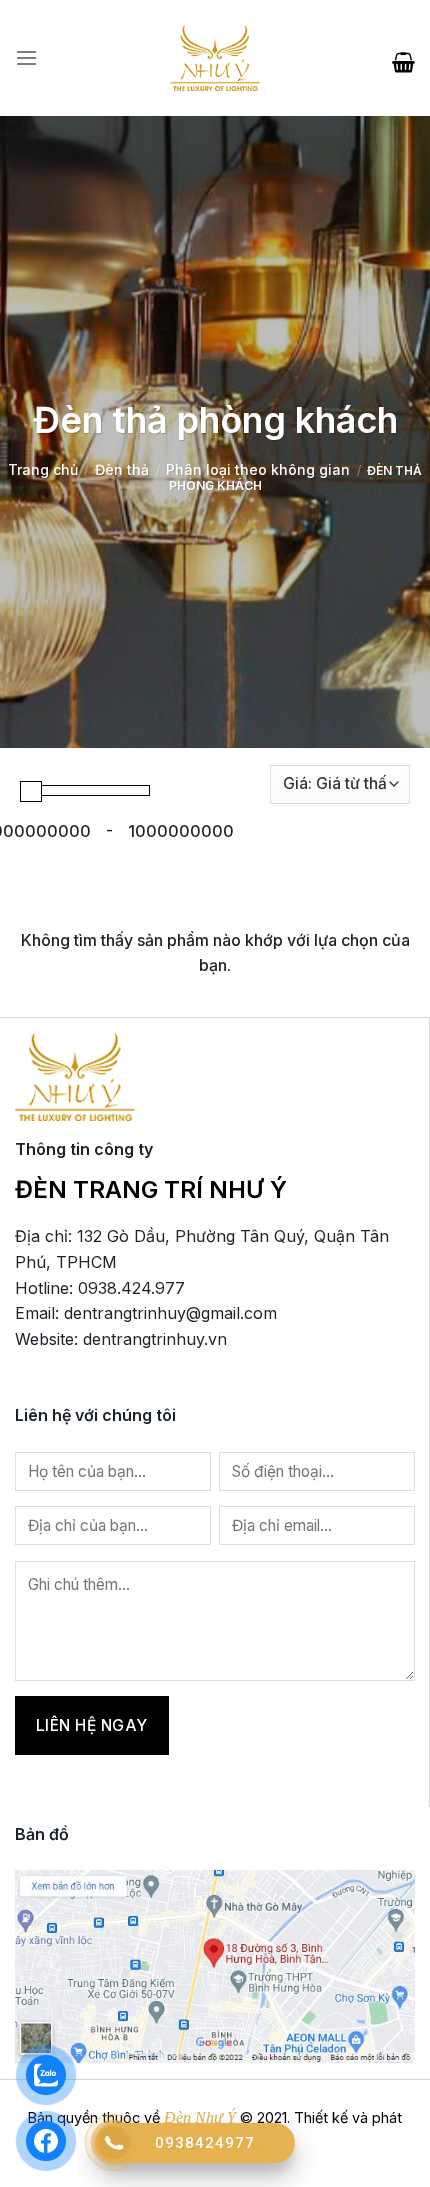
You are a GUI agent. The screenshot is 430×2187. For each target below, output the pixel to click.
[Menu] (26, 58)
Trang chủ (43, 469)
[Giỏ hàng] (403, 58)
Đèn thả (122, 469)
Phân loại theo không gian (258, 469)
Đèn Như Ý (200, 2117)
